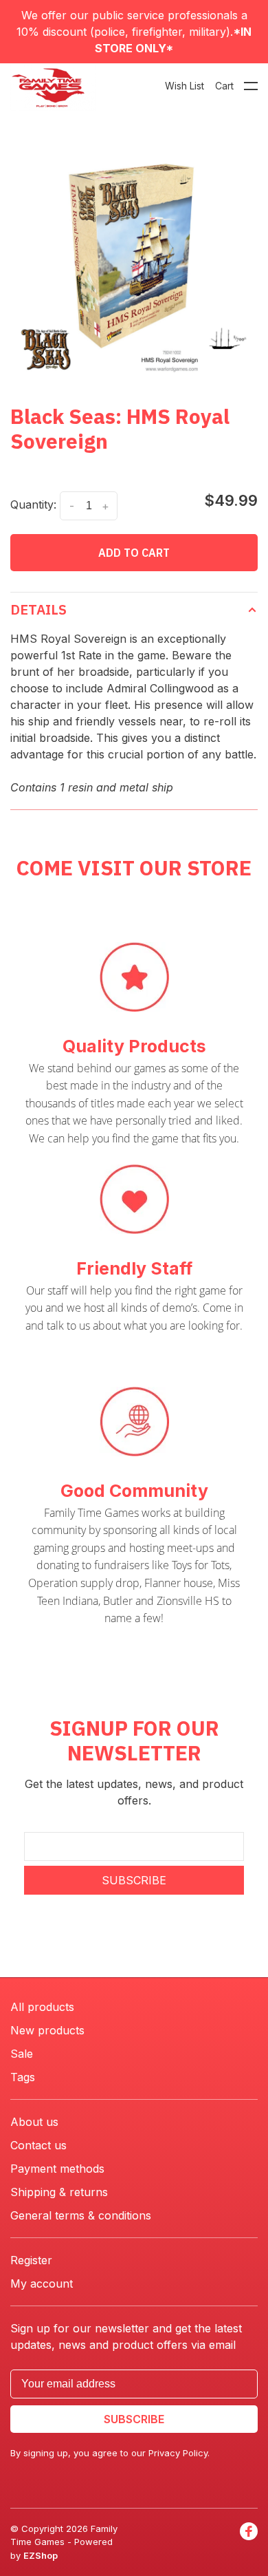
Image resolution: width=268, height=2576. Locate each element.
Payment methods (57, 2169)
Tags (23, 2077)
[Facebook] (249, 2543)
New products (47, 2030)
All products (42, 2007)
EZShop (41, 2555)
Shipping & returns (59, 2192)
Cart (224, 86)
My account (42, 2284)
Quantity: (33, 504)
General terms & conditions (81, 2215)
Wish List (185, 86)
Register (31, 2260)
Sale (22, 2054)
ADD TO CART (134, 553)
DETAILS (38, 609)
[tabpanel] (134, 256)
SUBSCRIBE (134, 1880)
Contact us (38, 2145)
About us (34, 2122)
